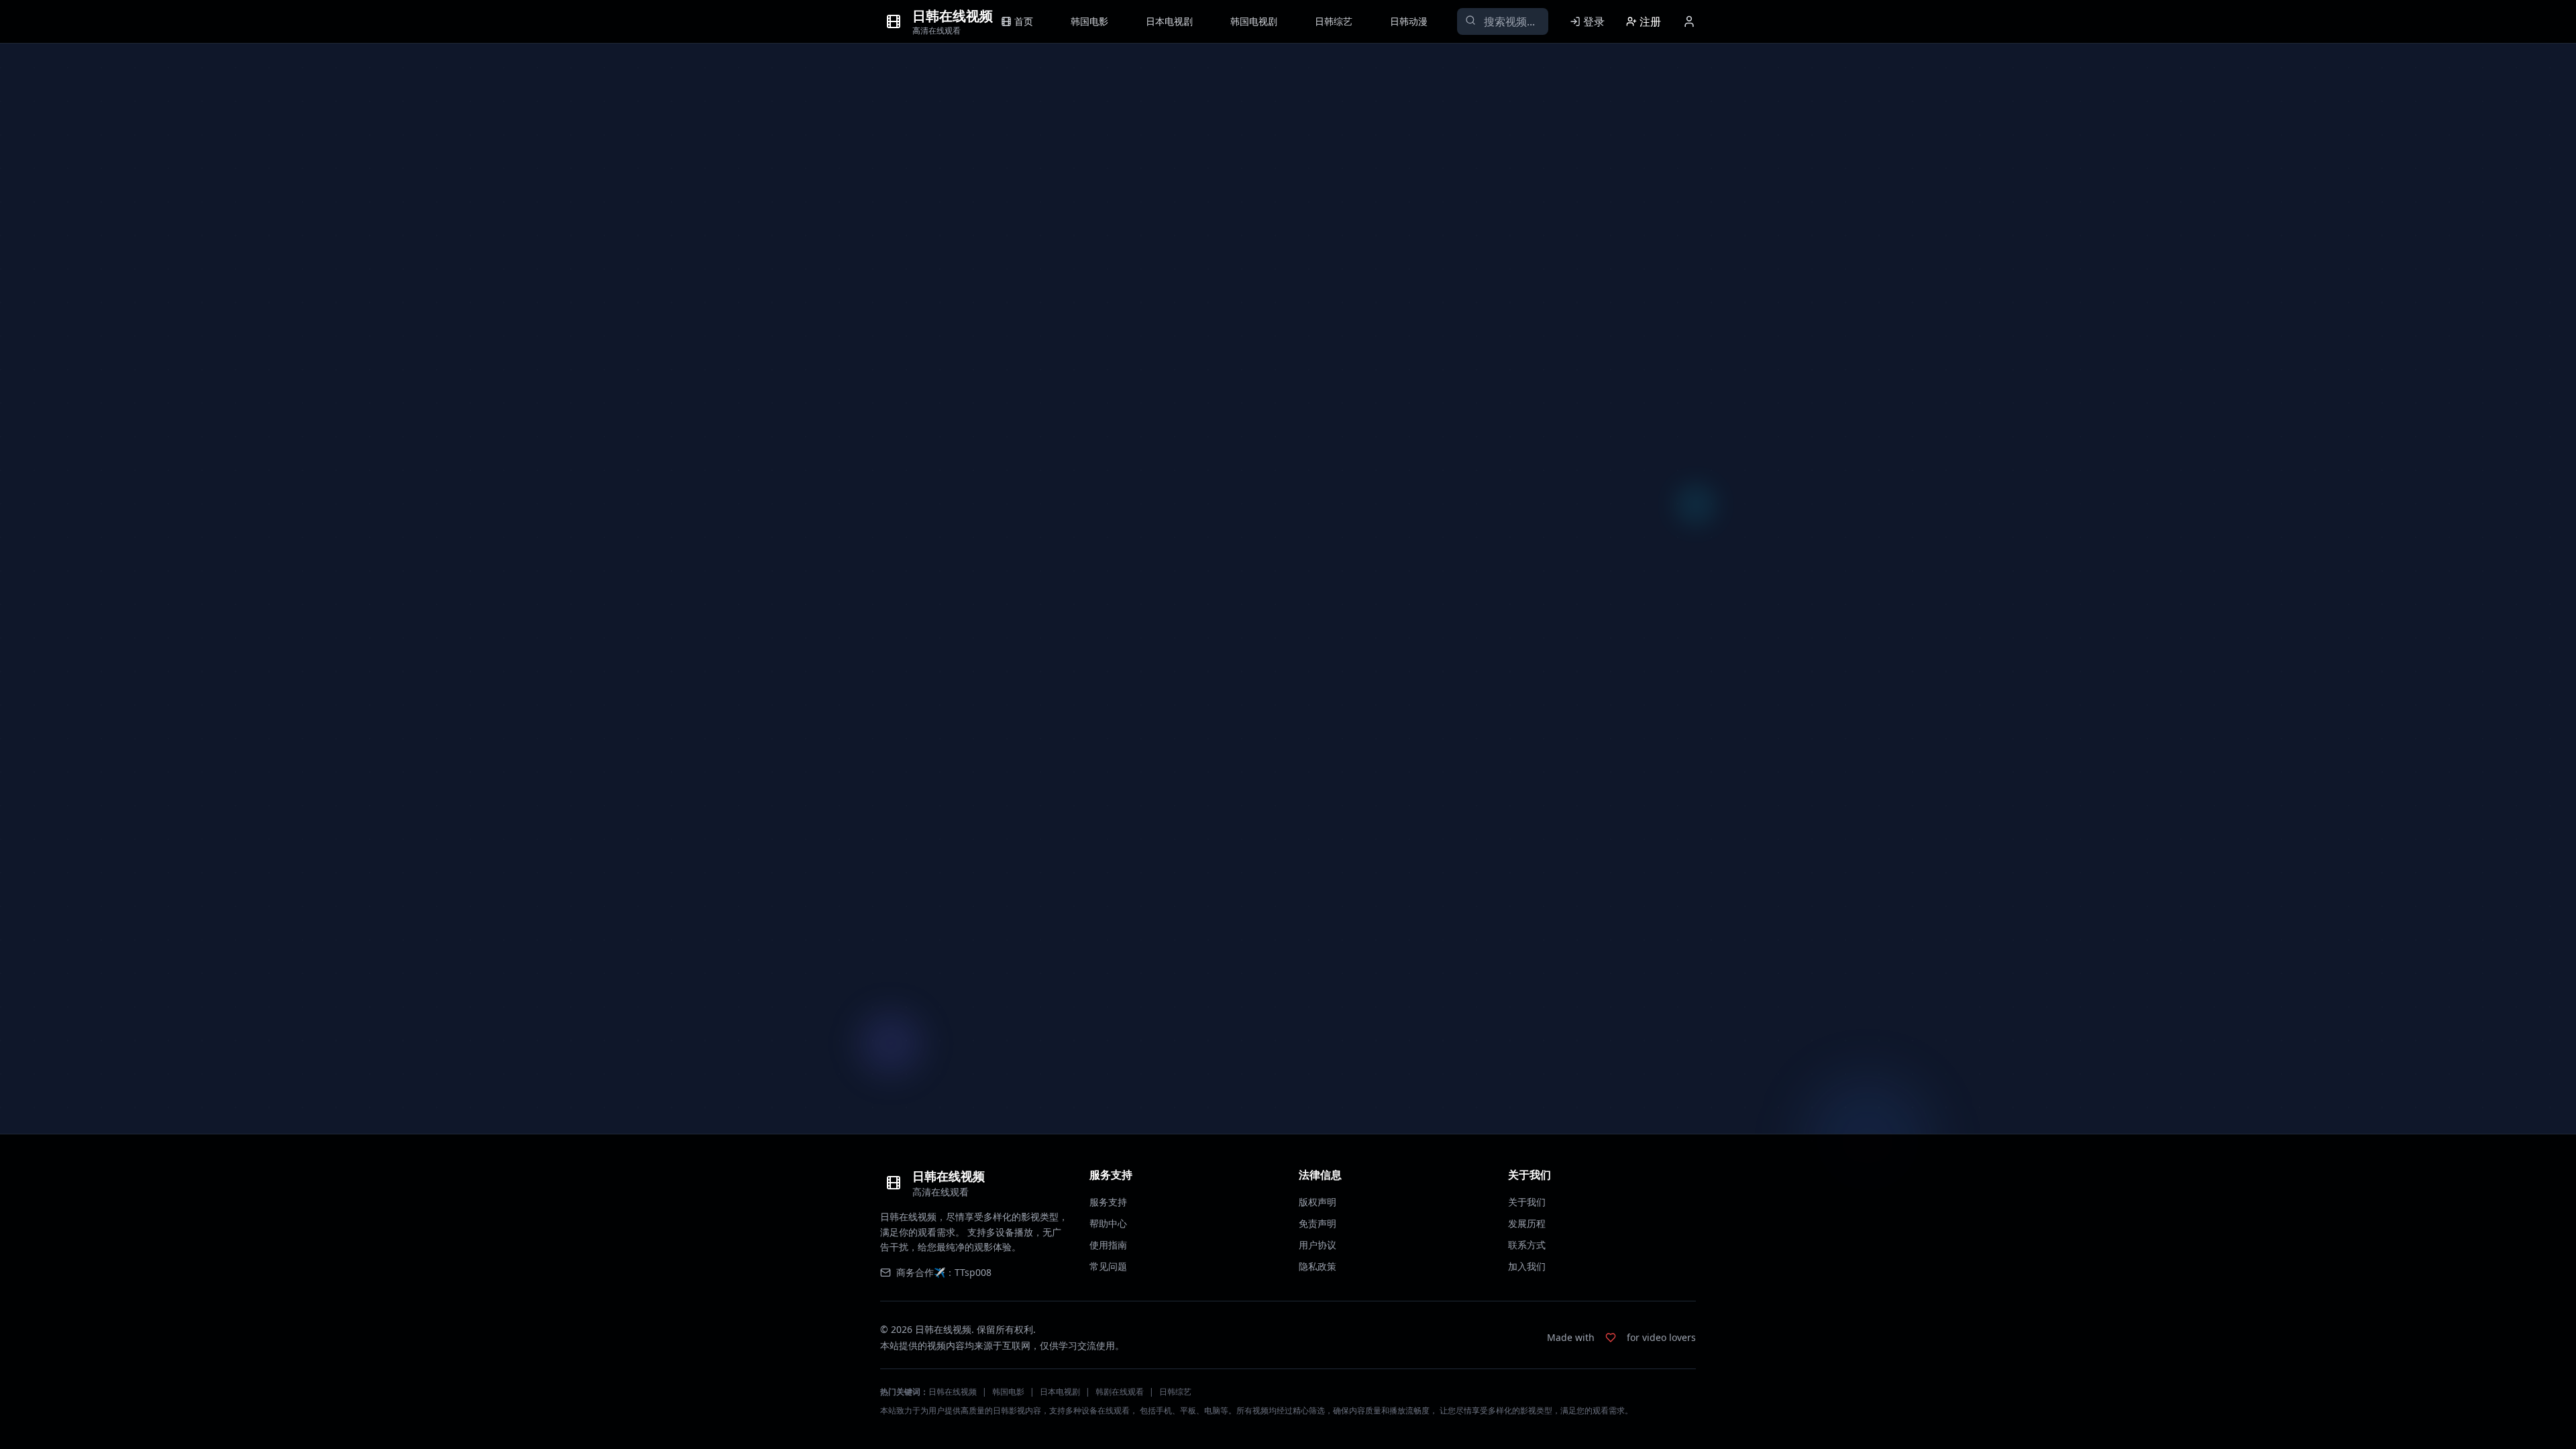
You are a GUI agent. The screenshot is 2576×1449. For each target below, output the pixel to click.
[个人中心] (1689, 21)
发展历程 (1527, 1223)
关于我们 (1527, 1202)
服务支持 (1108, 1202)
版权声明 (1318, 1202)
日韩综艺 (1175, 1392)
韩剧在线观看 (1120, 1392)
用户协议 (1318, 1245)
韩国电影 (1008, 1392)
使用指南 (1108, 1245)
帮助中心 (1108, 1223)
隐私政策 (1318, 1266)
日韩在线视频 (953, 1392)
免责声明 (1318, 1223)
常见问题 (1108, 1266)
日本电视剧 (1060, 1392)
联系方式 (1527, 1245)
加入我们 (1527, 1266)
